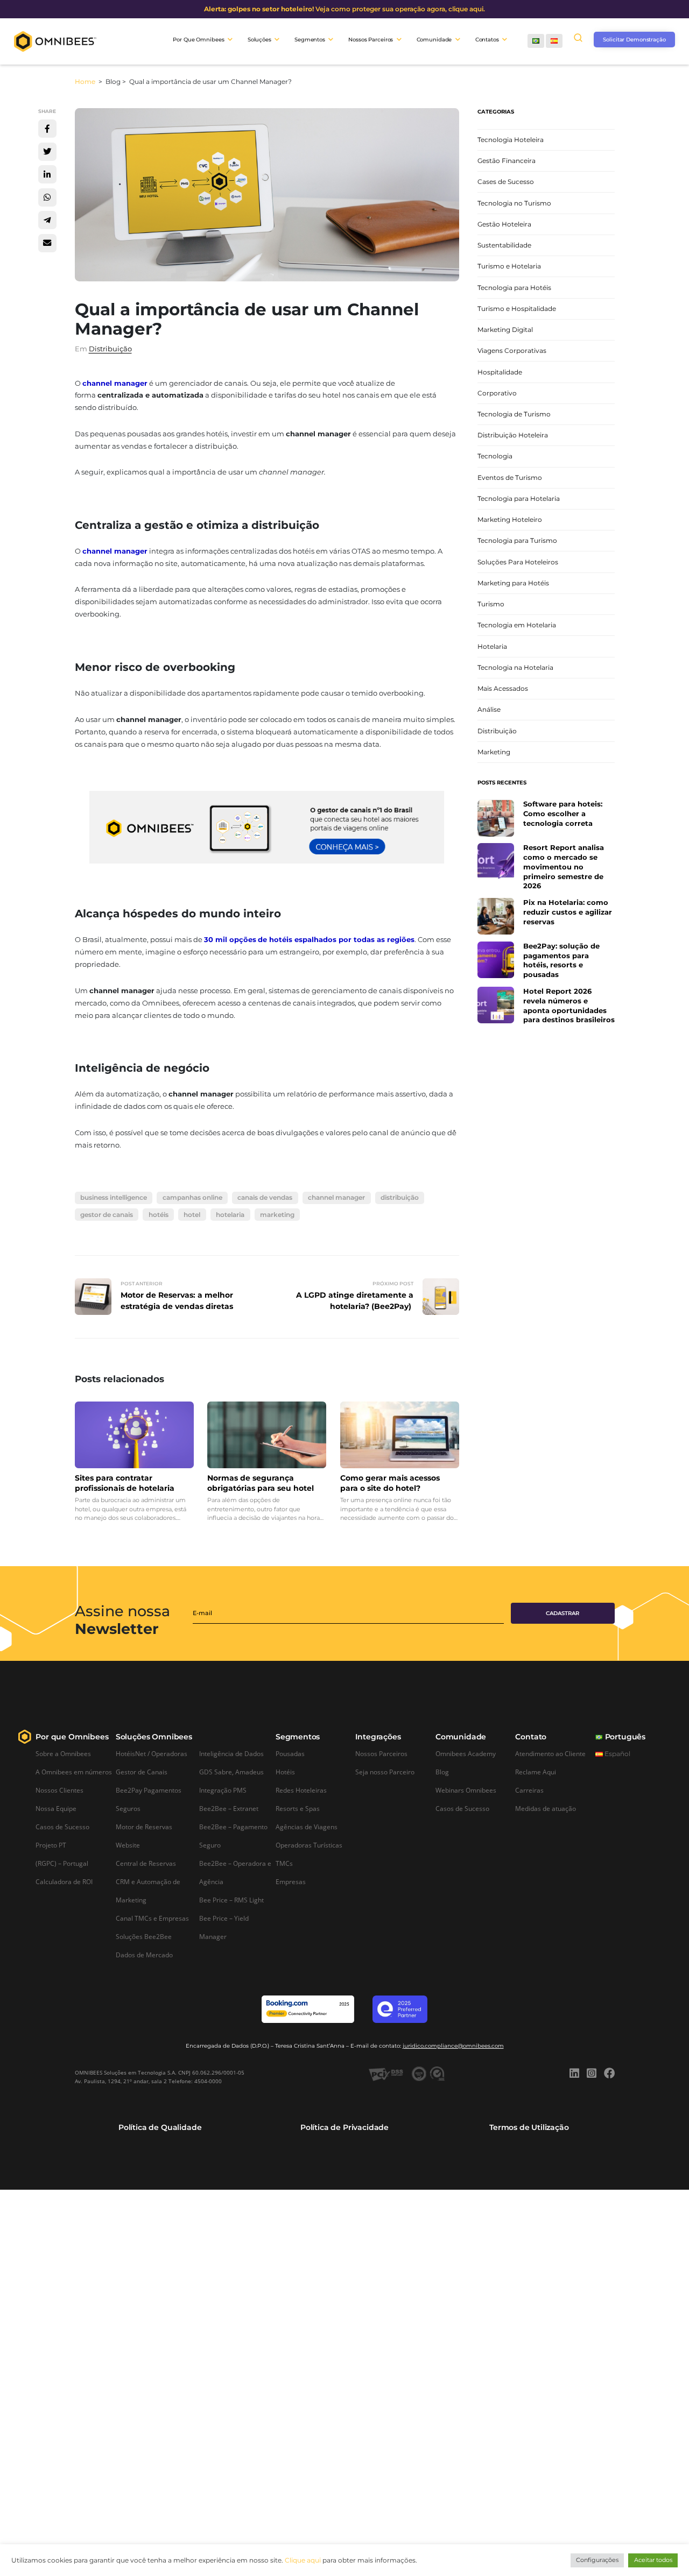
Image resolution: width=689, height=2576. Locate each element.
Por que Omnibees (72, 1737)
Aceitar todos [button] (653, 2560)
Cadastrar (563, 1613)
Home (86, 82)
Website (128, 1845)
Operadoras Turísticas (309, 1845)
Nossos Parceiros (381, 1753)
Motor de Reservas (144, 1827)
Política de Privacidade (344, 2127)
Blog (442, 1772)
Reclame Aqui (536, 1772)
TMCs (284, 1863)
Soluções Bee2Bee (144, 1936)
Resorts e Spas (298, 1808)
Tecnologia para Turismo (517, 541)
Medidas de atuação (546, 1808)
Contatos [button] (487, 40)
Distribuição (110, 349)
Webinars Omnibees (466, 1790)
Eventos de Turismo (510, 477)
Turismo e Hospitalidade (517, 309)
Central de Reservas (146, 1863)
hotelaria (230, 1215)
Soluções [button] (259, 40)
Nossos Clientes (59, 1790)
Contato (531, 1737)
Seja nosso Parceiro (385, 1772)
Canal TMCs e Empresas (152, 1918)
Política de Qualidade (160, 2127)
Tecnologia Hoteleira (511, 140)
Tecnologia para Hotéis (514, 288)
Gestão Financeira (507, 161)
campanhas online (192, 1197)
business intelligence (114, 1197)
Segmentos (298, 1737)
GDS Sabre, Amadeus (231, 1772)
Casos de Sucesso (62, 1827)
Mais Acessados (503, 688)
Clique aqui (303, 2560)
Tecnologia (495, 457)
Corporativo (497, 393)
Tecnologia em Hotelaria (517, 625)
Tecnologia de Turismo (514, 414)
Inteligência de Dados (231, 1753)
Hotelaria (492, 646)
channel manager (115, 383)
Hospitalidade (500, 372)
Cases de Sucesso (506, 182)
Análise (489, 710)
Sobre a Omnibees (63, 1753)
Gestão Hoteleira (504, 224)
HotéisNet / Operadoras (152, 1753)
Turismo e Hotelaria (509, 267)
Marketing (494, 752)
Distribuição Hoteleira (513, 436)
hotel (192, 1215)
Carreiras (529, 1790)
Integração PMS (223, 1790)
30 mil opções (230, 940)
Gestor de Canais (142, 1772)
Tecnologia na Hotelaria (515, 667)
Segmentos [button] (310, 40)
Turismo (491, 604)
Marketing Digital (505, 330)
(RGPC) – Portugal (62, 1863)
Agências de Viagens (307, 1827)
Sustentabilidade (504, 246)
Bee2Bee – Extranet (229, 1808)
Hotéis (285, 1772)
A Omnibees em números (74, 1772)
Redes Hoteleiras (301, 1790)
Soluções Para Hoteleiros (518, 562)
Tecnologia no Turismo (514, 203)
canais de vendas (265, 1197)
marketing (277, 1215)
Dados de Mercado (144, 1955)
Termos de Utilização (529, 2127)
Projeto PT (51, 1845)
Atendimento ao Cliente (550, 1753)
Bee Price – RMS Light (231, 1900)
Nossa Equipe (56, 1808)
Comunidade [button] (434, 40)
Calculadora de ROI (64, 1881)
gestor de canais (107, 1215)
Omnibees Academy (466, 1753)
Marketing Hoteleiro (510, 520)
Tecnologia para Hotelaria (519, 498)
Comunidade (461, 1737)
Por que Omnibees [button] (198, 40)
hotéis (159, 1215)
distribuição (400, 1197)
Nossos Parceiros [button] (371, 40)
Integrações (378, 1737)
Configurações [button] (597, 2560)
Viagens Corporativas (512, 351)
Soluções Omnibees (154, 1737)
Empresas (291, 1881)
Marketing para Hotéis (513, 583)
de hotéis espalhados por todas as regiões (336, 940)
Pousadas (290, 1753)
